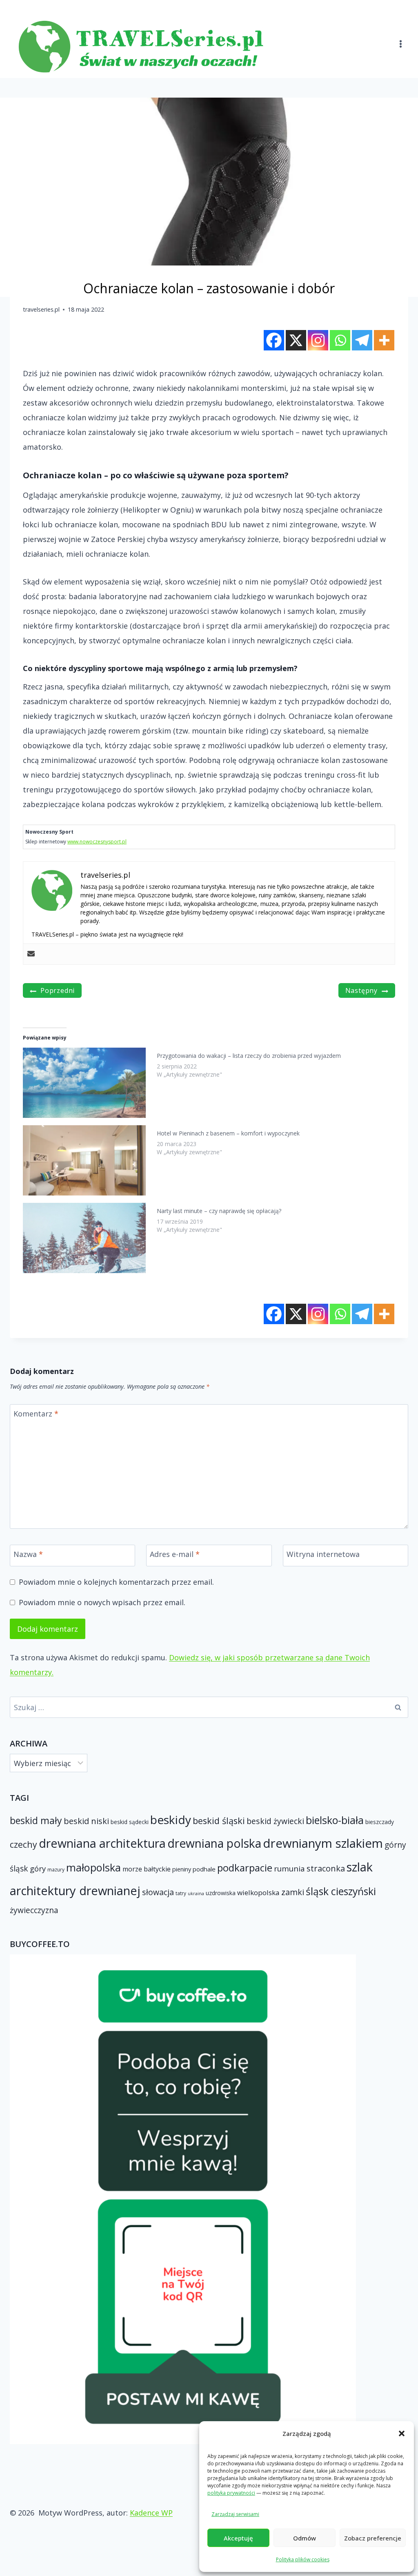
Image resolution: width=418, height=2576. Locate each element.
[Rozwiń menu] (400, 39)
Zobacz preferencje (373, 2538)
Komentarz (36, 1414)
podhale (204, 1869)
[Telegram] (362, 340)
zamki (293, 1892)
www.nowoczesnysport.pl (97, 842)
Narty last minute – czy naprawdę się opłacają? (219, 1211)
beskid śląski (219, 1821)
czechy (23, 1844)
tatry (181, 1893)
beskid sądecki (130, 1822)
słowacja (158, 1892)
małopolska (93, 1867)
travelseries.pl (41, 309)
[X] (296, 340)
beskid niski (86, 1821)
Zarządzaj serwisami (235, 2514)
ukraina (196, 1894)
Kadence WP (151, 2513)
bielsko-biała (335, 1820)
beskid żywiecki (275, 1821)
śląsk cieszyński (341, 1891)
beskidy (171, 1820)
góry (38, 1868)
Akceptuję (238, 2538)
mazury (56, 1869)
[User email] (31, 954)
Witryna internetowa (323, 1554)
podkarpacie (245, 1868)
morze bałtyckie (147, 1869)
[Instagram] (318, 340)
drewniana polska (214, 1843)
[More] (384, 340)
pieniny (182, 1869)
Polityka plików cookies (303, 2559)
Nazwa (28, 1554)
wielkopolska (258, 1892)
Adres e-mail (175, 1554)
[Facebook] (274, 340)
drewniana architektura (102, 1843)
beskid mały (36, 1820)
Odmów (305, 2538)
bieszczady (380, 1822)
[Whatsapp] (340, 340)
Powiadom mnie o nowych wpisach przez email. (102, 1602)
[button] (402, 2433)
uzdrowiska (221, 1893)
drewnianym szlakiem (323, 1843)
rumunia (289, 1869)
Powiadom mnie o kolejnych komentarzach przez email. (116, 1582)
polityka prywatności (231, 2493)
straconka (326, 1868)
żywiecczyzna (34, 1910)
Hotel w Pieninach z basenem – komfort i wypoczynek (228, 1133)
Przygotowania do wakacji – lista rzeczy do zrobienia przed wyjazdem (249, 1056)
